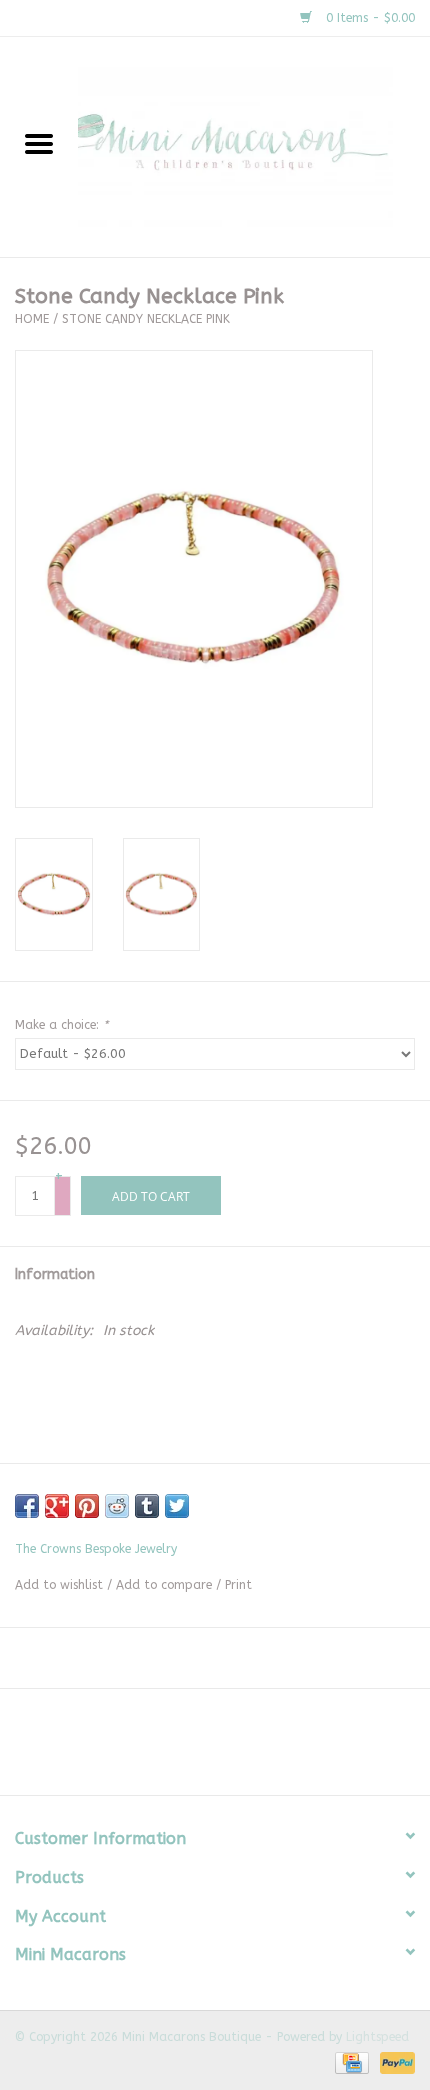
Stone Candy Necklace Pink (146, 319)
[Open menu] (39, 143)
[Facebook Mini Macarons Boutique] (197, 1749)
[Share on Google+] (57, 1506)
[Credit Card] (350, 2062)
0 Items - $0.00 (368, 18)
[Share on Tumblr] (147, 1506)
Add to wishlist (59, 1585)
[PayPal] (394, 2062)
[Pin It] (87, 1506)
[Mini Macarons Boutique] (254, 146)
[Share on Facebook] (27, 1506)
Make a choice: (61, 1025)
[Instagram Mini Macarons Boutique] (233, 1749)
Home (32, 319)
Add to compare (166, 1585)
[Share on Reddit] (117, 1506)
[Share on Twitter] (177, 1506)
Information (55, 1274)
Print (238, 1585)
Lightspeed (377, 2037)
